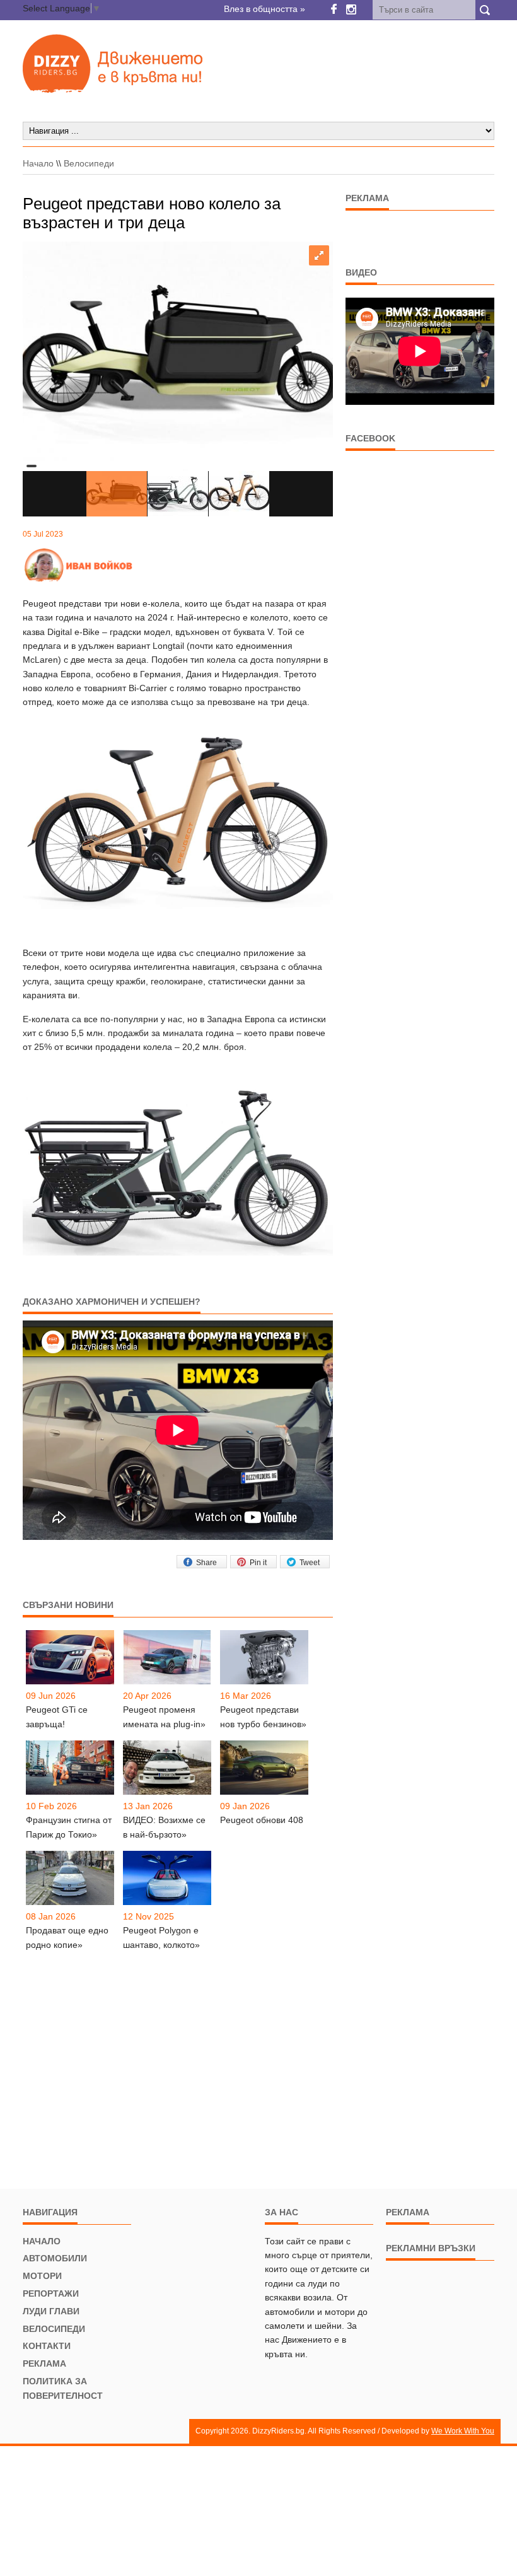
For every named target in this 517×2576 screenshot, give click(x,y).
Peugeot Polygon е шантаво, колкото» (161, 1937)
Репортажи (51, 2293)
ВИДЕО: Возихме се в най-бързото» (164, 1827)
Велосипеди (89, 163)
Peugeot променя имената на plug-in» (164, 1716)
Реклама (44, 2363)
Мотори (42, 2276)
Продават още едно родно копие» (67, 1937)
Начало (38, 163)
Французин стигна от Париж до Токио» (69, 1827)
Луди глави (51, 2311)
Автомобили (55, 2258)
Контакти (47, 2346)
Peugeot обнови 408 (262, 1820)
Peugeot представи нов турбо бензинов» (263, 1716)
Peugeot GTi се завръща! (57, 1716)
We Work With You (463, 2431)
